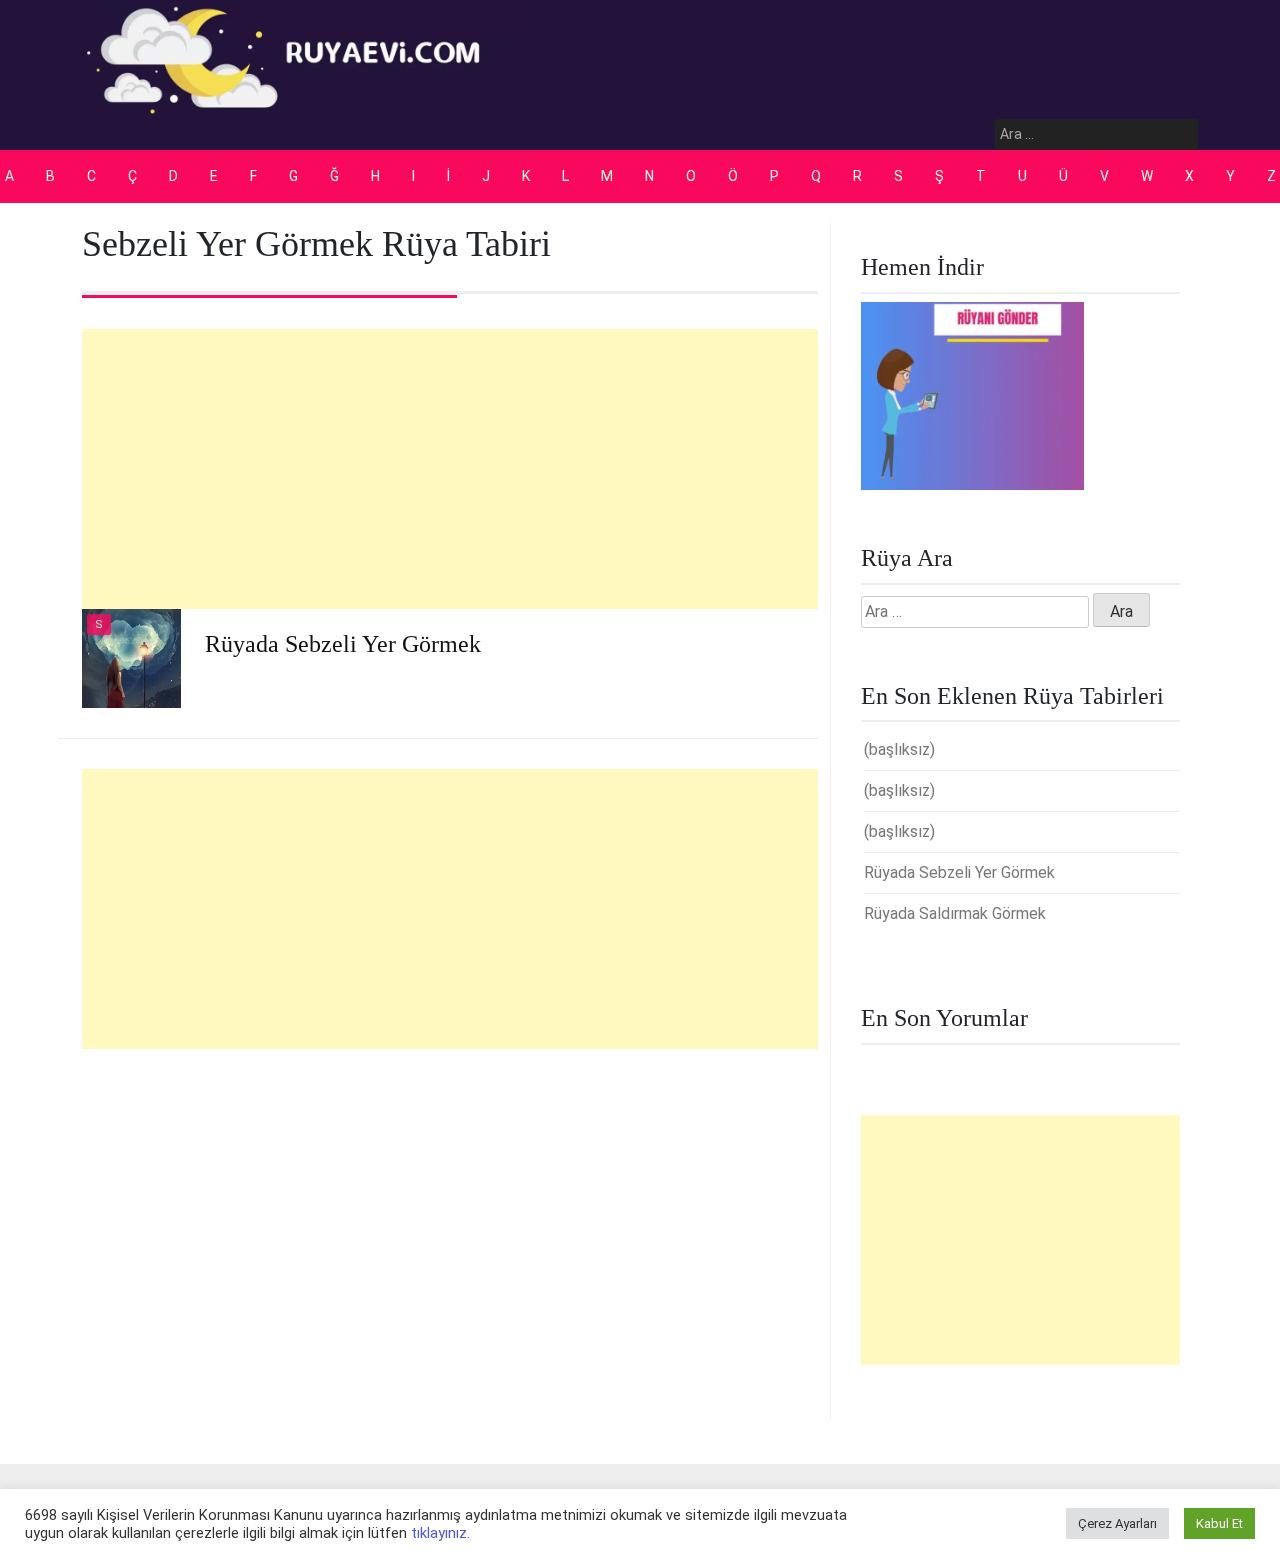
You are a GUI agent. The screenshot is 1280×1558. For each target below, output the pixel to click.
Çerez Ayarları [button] (1117, 1523)
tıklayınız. (440, 1533)
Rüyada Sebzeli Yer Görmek (343, 644)
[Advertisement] (450, 469)
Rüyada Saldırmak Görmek (955, 913)
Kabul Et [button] (1219, 1523)
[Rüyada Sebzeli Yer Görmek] (131, 657)
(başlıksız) (899, 749)
